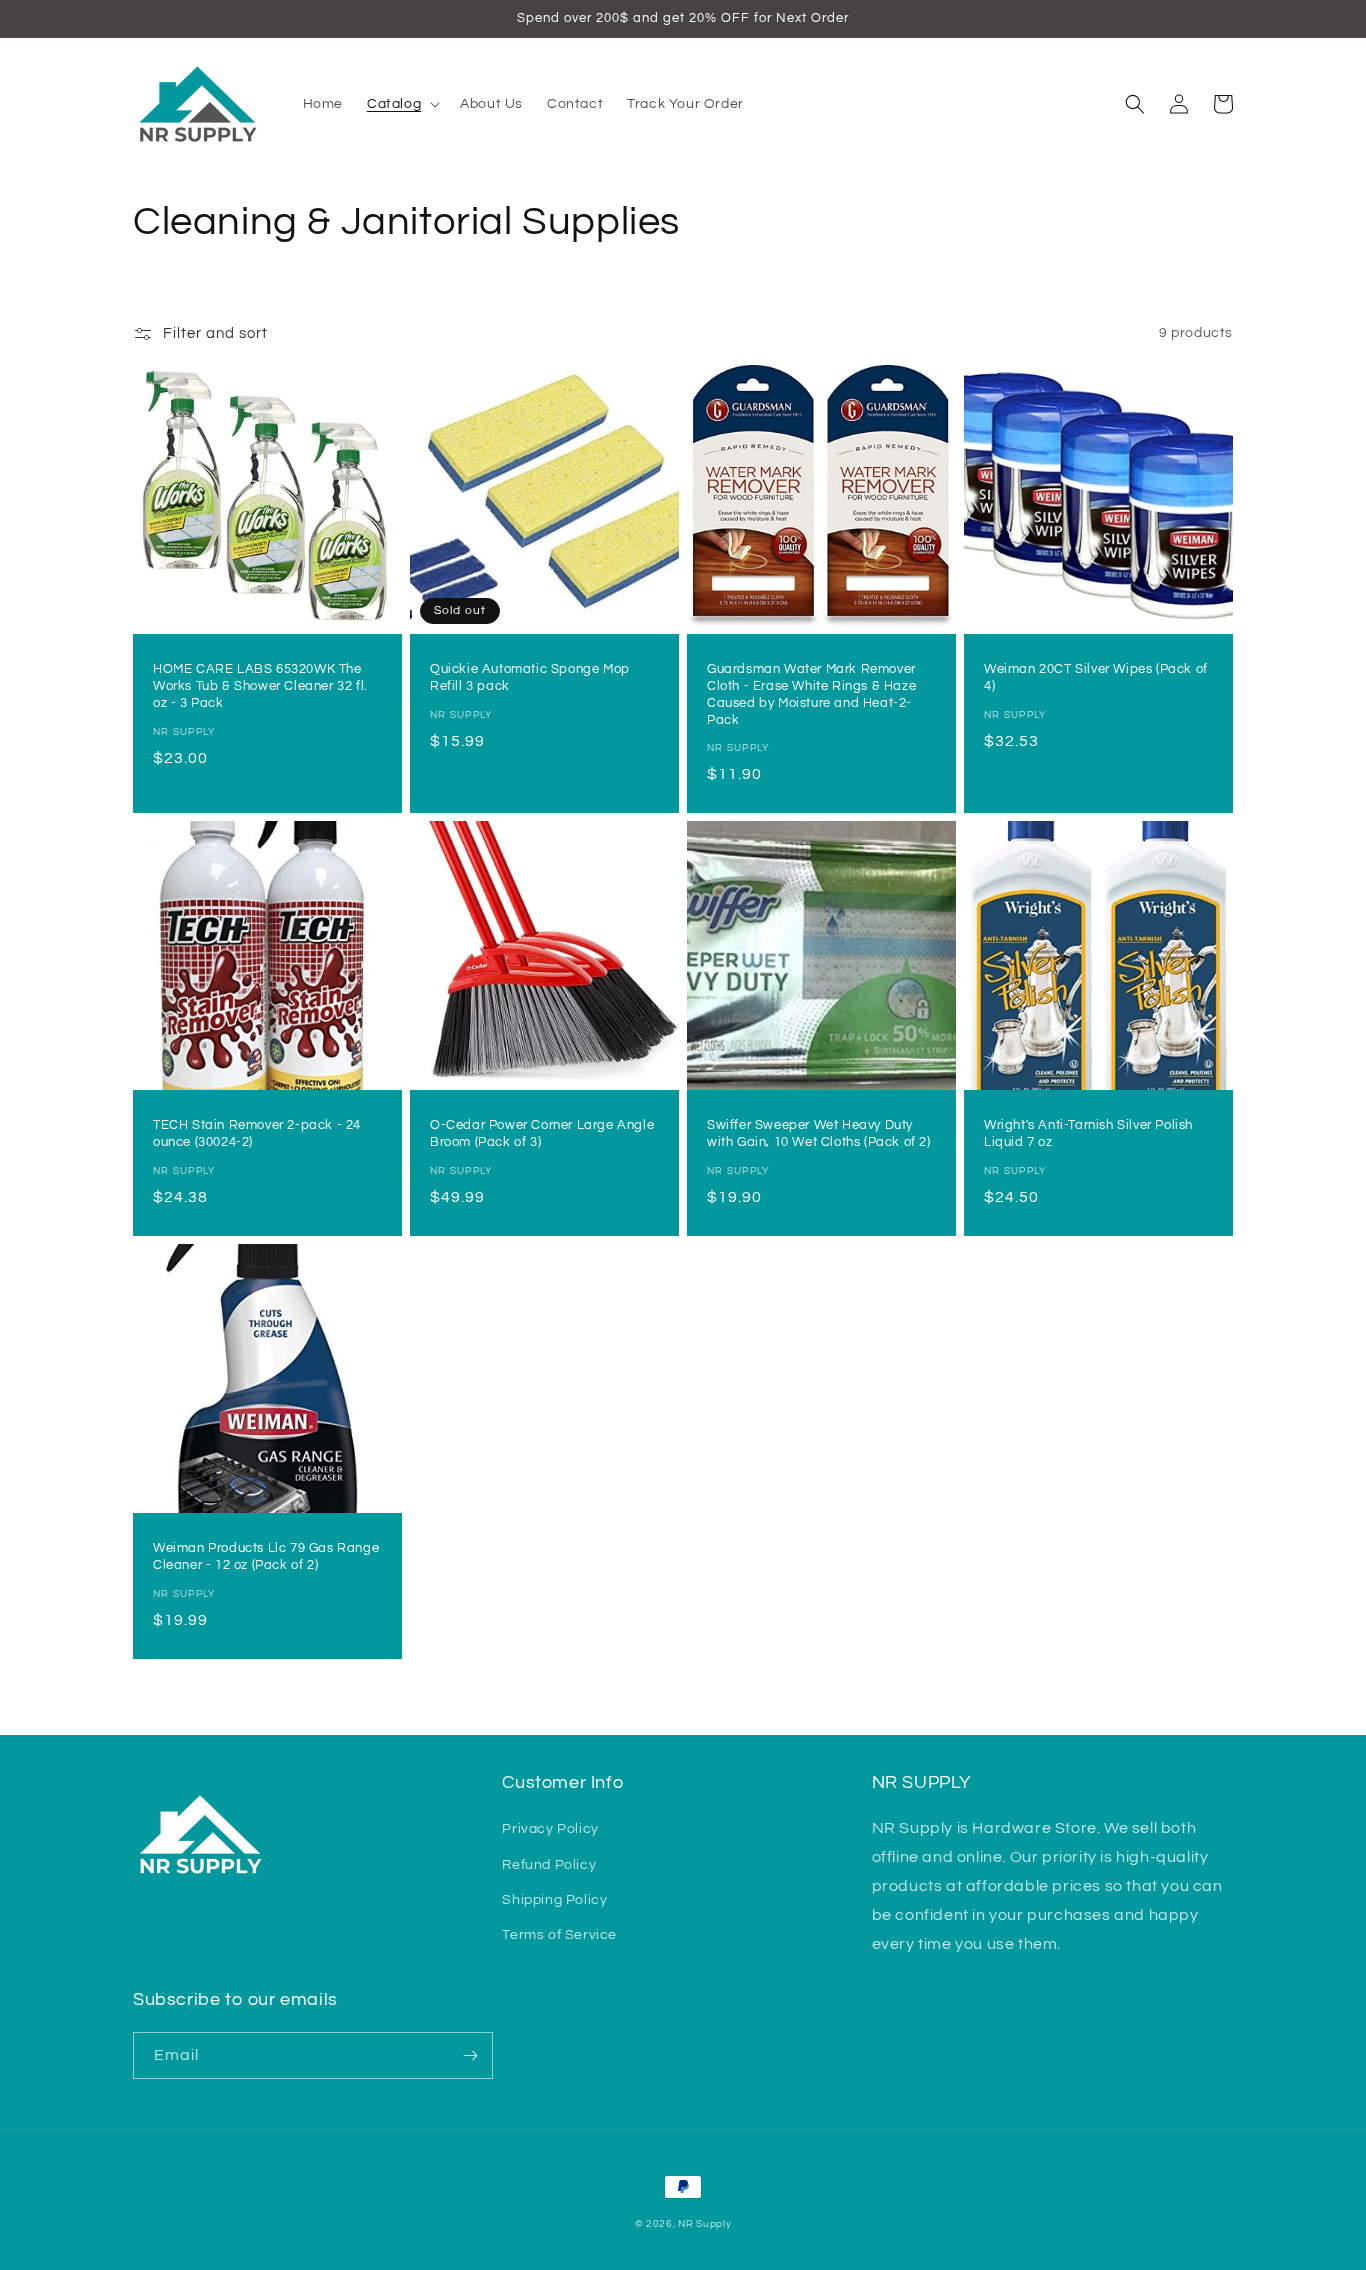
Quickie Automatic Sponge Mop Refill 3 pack (530, 677)
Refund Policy (549, 1865)
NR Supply (704, 2224)
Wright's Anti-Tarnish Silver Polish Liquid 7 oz (1088, 1133)
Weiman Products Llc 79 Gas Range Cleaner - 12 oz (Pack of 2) (266, 1556)
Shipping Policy (554, 1900)
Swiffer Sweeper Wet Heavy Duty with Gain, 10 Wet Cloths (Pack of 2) (819, 1133)
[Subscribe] (470, 2055)
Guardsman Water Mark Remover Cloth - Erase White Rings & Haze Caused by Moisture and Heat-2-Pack (811, 694)
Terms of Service (559, 1935)
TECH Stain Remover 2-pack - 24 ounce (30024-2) (257, 1133)
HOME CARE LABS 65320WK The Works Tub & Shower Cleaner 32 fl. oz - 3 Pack (260, 686)
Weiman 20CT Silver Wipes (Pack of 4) (1096, 677)
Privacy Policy (550, 1829)
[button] (401, 104)
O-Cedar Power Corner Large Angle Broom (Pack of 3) (542, 1133)
